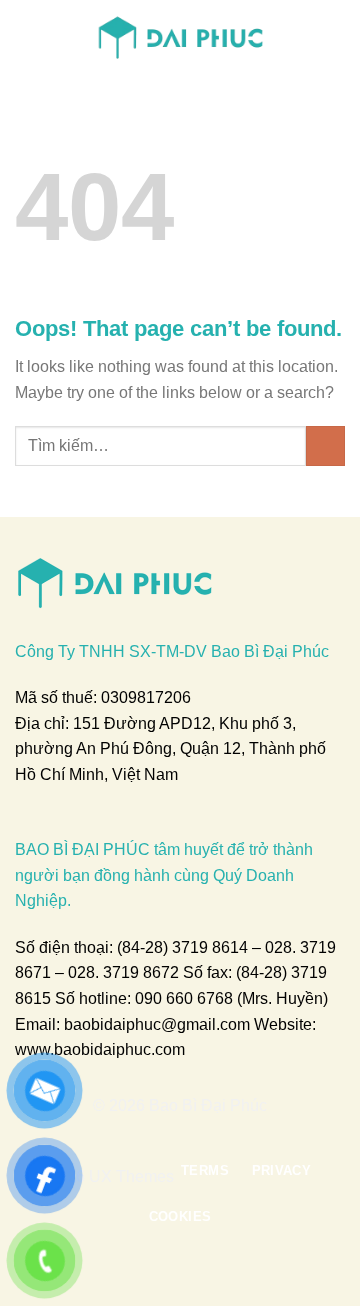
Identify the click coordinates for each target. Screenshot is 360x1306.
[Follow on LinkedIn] (217, 1132)
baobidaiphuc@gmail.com (157, 1024)
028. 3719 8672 (123, 972)
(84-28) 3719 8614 (182, 947)
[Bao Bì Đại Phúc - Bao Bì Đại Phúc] (180, 35)
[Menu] (27, 34)
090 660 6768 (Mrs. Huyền (229, 998)
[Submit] (325, 445)
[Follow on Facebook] (143, 1132)
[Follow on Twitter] (192, 1132)
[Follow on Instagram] (168, 1132)
